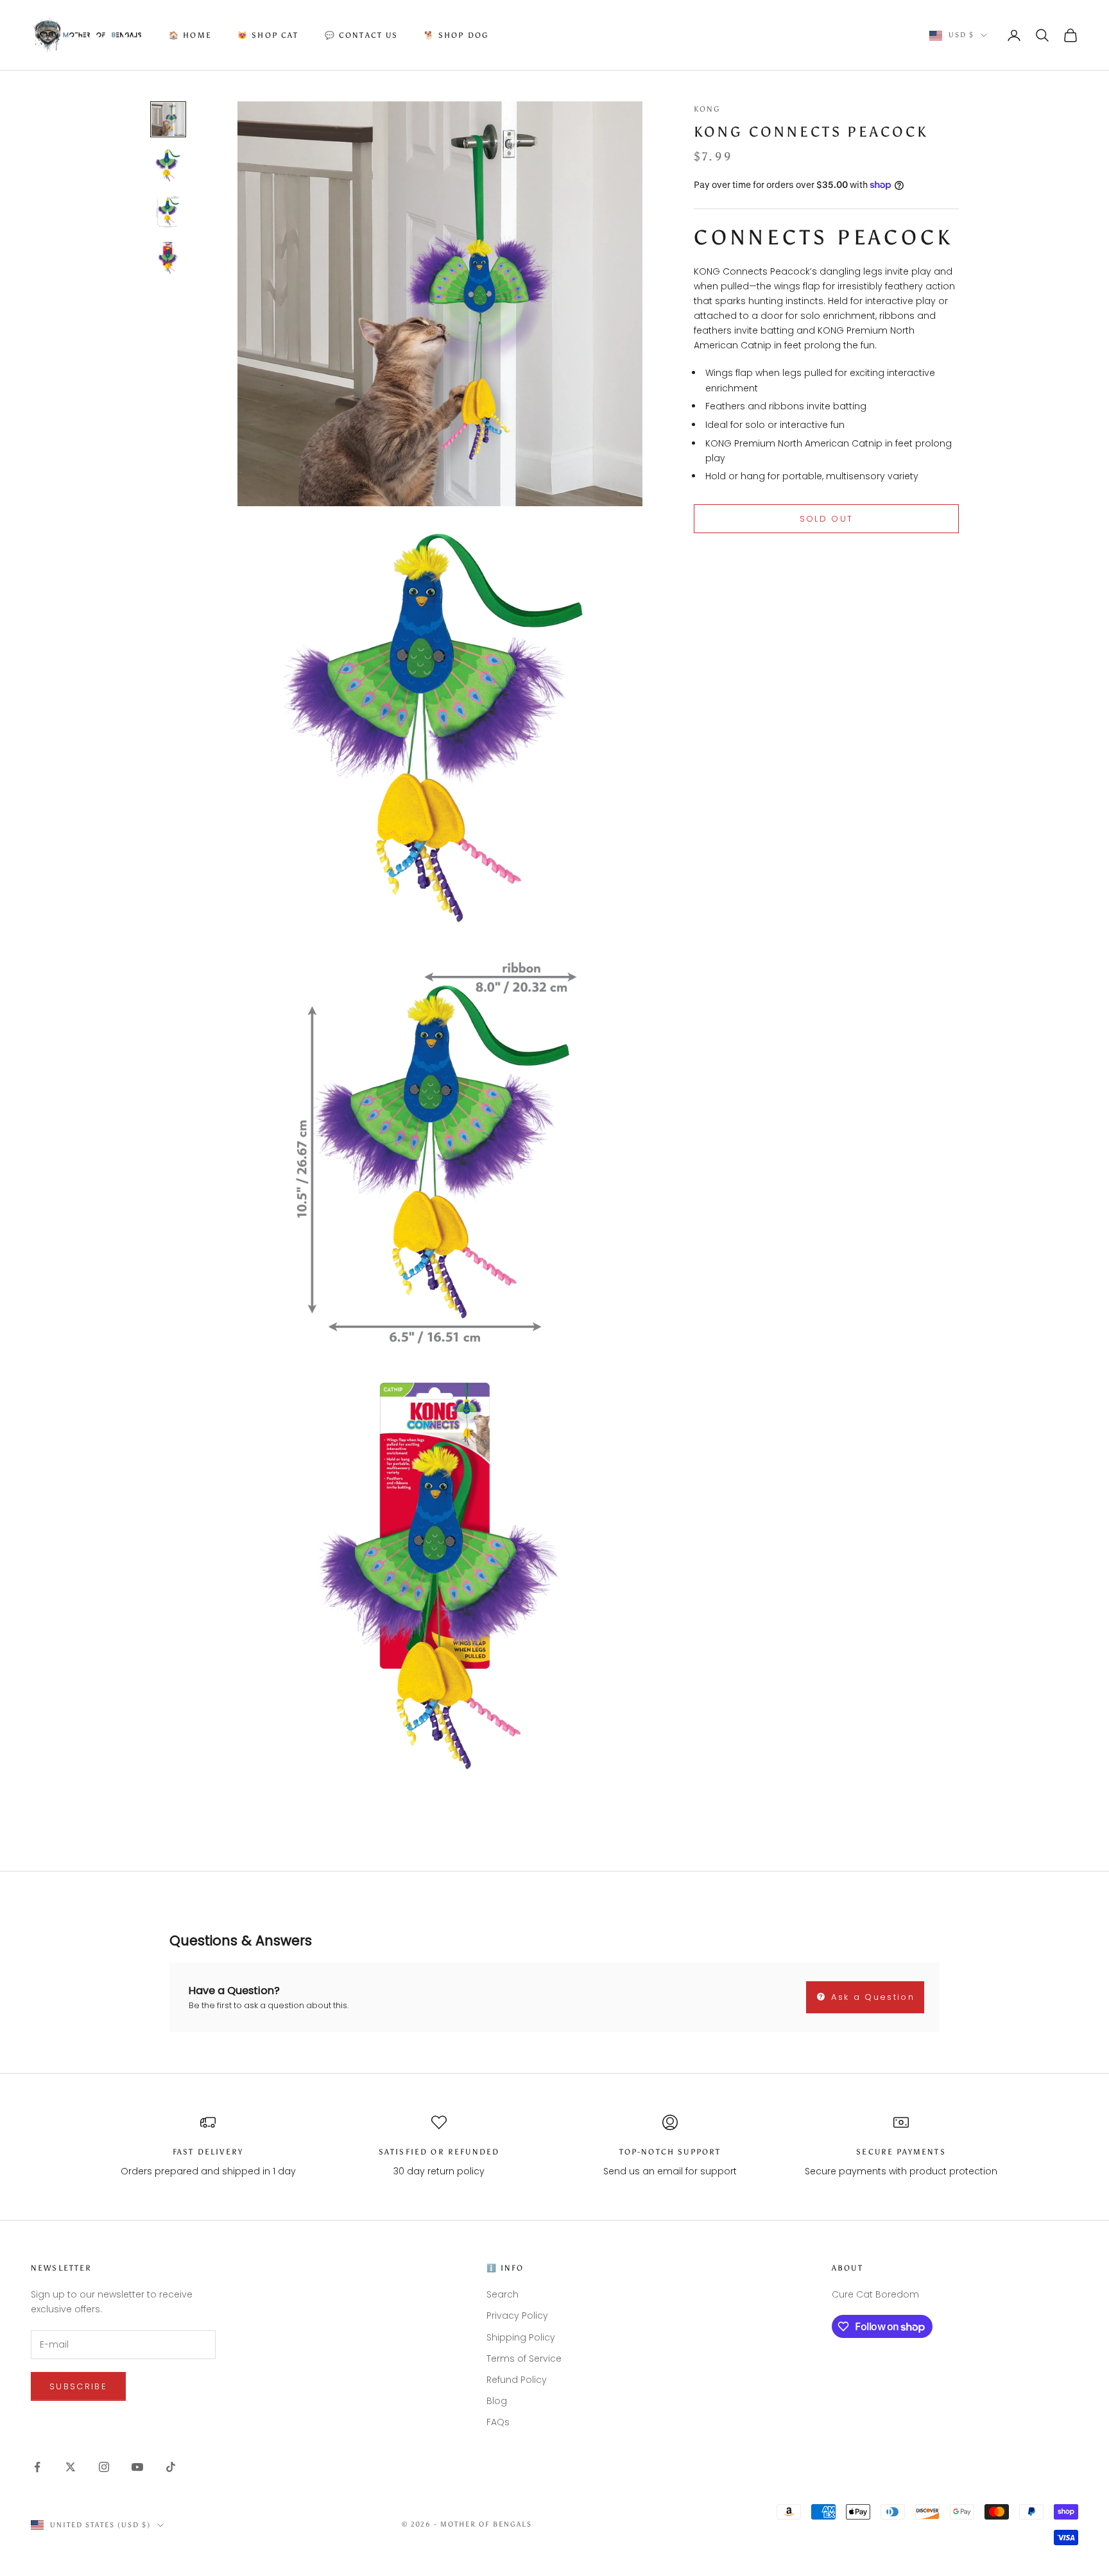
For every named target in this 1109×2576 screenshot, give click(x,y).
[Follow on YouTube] (137, 2467)
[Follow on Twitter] (71, 2467)
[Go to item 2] (168, 166)
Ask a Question (871, 1997)
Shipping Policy (521, 2337)
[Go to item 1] (168, 119)
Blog (497, 2401)
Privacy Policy (517, 2316)
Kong (707, 109)
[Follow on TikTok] (171, 2467)
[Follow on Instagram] (104, 2467)
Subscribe (78, 2386)
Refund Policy (517, 2380)
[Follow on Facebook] (37, 2467)
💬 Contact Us (362, 35)
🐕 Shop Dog (457, 35)
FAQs (498, 2422)
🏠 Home (190, 35)
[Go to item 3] (168, 212)
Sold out (827, 519)
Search (503, 2294)
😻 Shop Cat (268, 35)
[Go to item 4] (168, 258)
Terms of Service (524, 2358)
